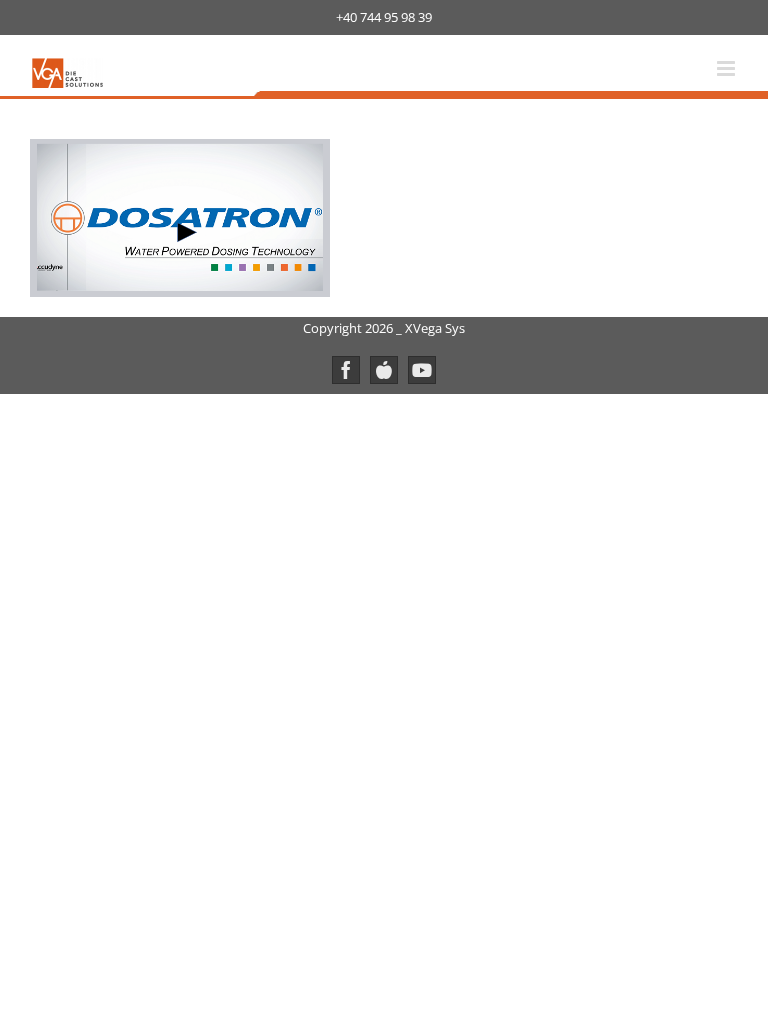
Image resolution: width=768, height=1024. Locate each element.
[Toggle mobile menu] (727, 68)
